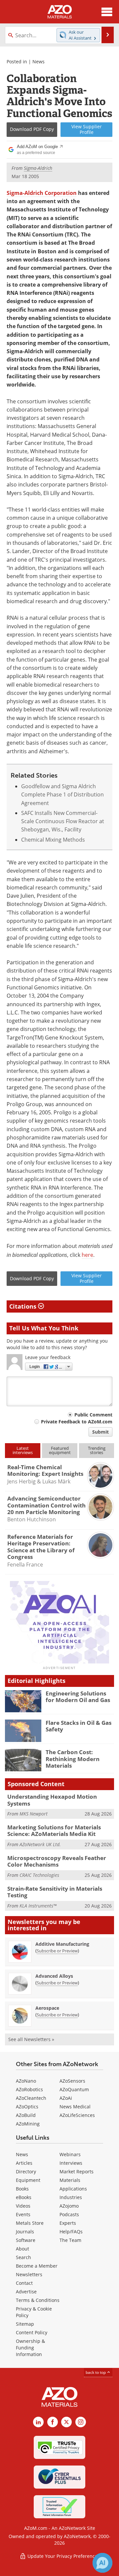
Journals (25, 2232)
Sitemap (25, 2324)
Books (22, 2189)
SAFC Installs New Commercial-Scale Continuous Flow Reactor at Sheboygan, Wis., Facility (63, 821)
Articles (24, 2163)
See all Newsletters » (31, 2039)
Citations (24, 1306)
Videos (23, 2206)
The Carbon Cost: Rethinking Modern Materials (73, 1759)
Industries (71, 2197)
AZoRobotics (29, 2089)
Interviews (71, 2163)
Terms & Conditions (38, 2300)
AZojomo (69, 2206)
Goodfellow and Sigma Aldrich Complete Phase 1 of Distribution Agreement (62, 795)
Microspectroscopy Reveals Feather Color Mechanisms (57, 1861)
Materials (70, 2180)
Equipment (28, 2180)
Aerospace (47, 2008)
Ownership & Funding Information (30, 2348)
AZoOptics (27, 2107)
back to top (96, 2372)
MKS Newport (34, 1814)
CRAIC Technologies (39, 1875)
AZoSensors (72, 2081)
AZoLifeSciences (77, 2115)
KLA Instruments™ (38, 1906)
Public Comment (93, 1415)
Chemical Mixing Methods (53, 840)
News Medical (75, 2107)
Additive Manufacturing (62, 1944)
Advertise (26, 2292)
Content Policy (32, 2332)
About (22, 2249)
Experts (68, 2223)
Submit (100, 1432)
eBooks (24, 2197)
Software (26, 2240)
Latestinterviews (23, 1450)
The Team (70, 2240)
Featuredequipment (60, 1450)
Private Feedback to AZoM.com (77, 1422)
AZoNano (26, 2081)
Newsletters (29, 2274)
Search (23, 2257)
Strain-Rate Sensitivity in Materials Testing (55, 1892)
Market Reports (77, 2172)
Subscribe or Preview (57, 1951)
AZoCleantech (31, 2098)
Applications (73, 2189)
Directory (26, 2172)
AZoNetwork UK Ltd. (40, 1844)
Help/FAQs (71, 2232)
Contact (24, 2283)
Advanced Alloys (54, 1976)
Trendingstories (97, 1450)
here (87, 1255)
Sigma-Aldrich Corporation (42, 193)
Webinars (70, 2154)
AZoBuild (26, 2115)
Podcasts (69, 2214)
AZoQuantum (74, 2089)
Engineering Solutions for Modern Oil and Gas (78, 1697)
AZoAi (66, 2098)
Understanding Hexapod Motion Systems (52, 1800)
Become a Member (37, 2266)
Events (23, 2214)
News (39, 62)
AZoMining (28, 2124)
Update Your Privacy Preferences (63, 2556)
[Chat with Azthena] (102, 2563)
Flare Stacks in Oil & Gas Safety (79, 1726)
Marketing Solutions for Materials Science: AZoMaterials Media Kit (54, 1831)
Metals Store (30, 2223)
